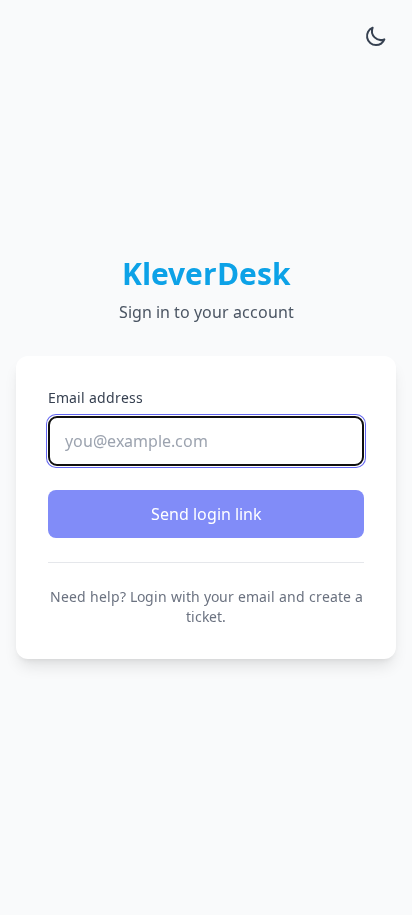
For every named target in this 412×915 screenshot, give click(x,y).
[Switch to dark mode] (376, 36)
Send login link (206, 514)
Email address (95, 397)
